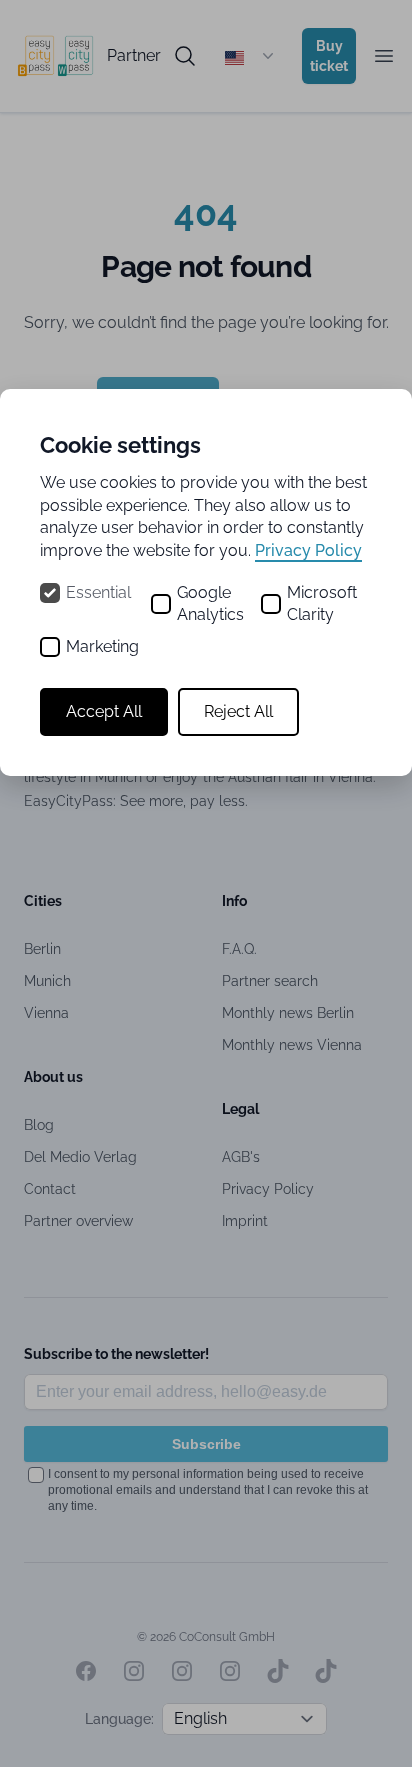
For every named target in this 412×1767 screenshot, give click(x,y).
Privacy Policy (308, 550)
